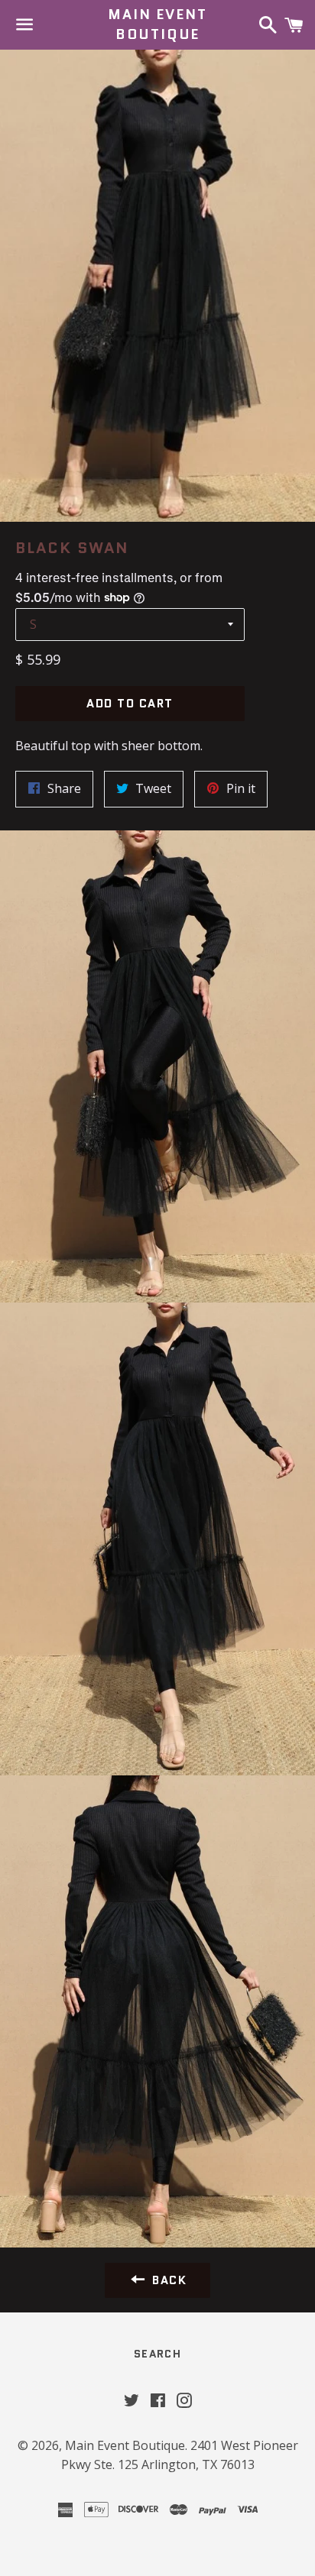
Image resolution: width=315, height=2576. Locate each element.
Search (157, 2354)
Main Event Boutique (157, 24)
